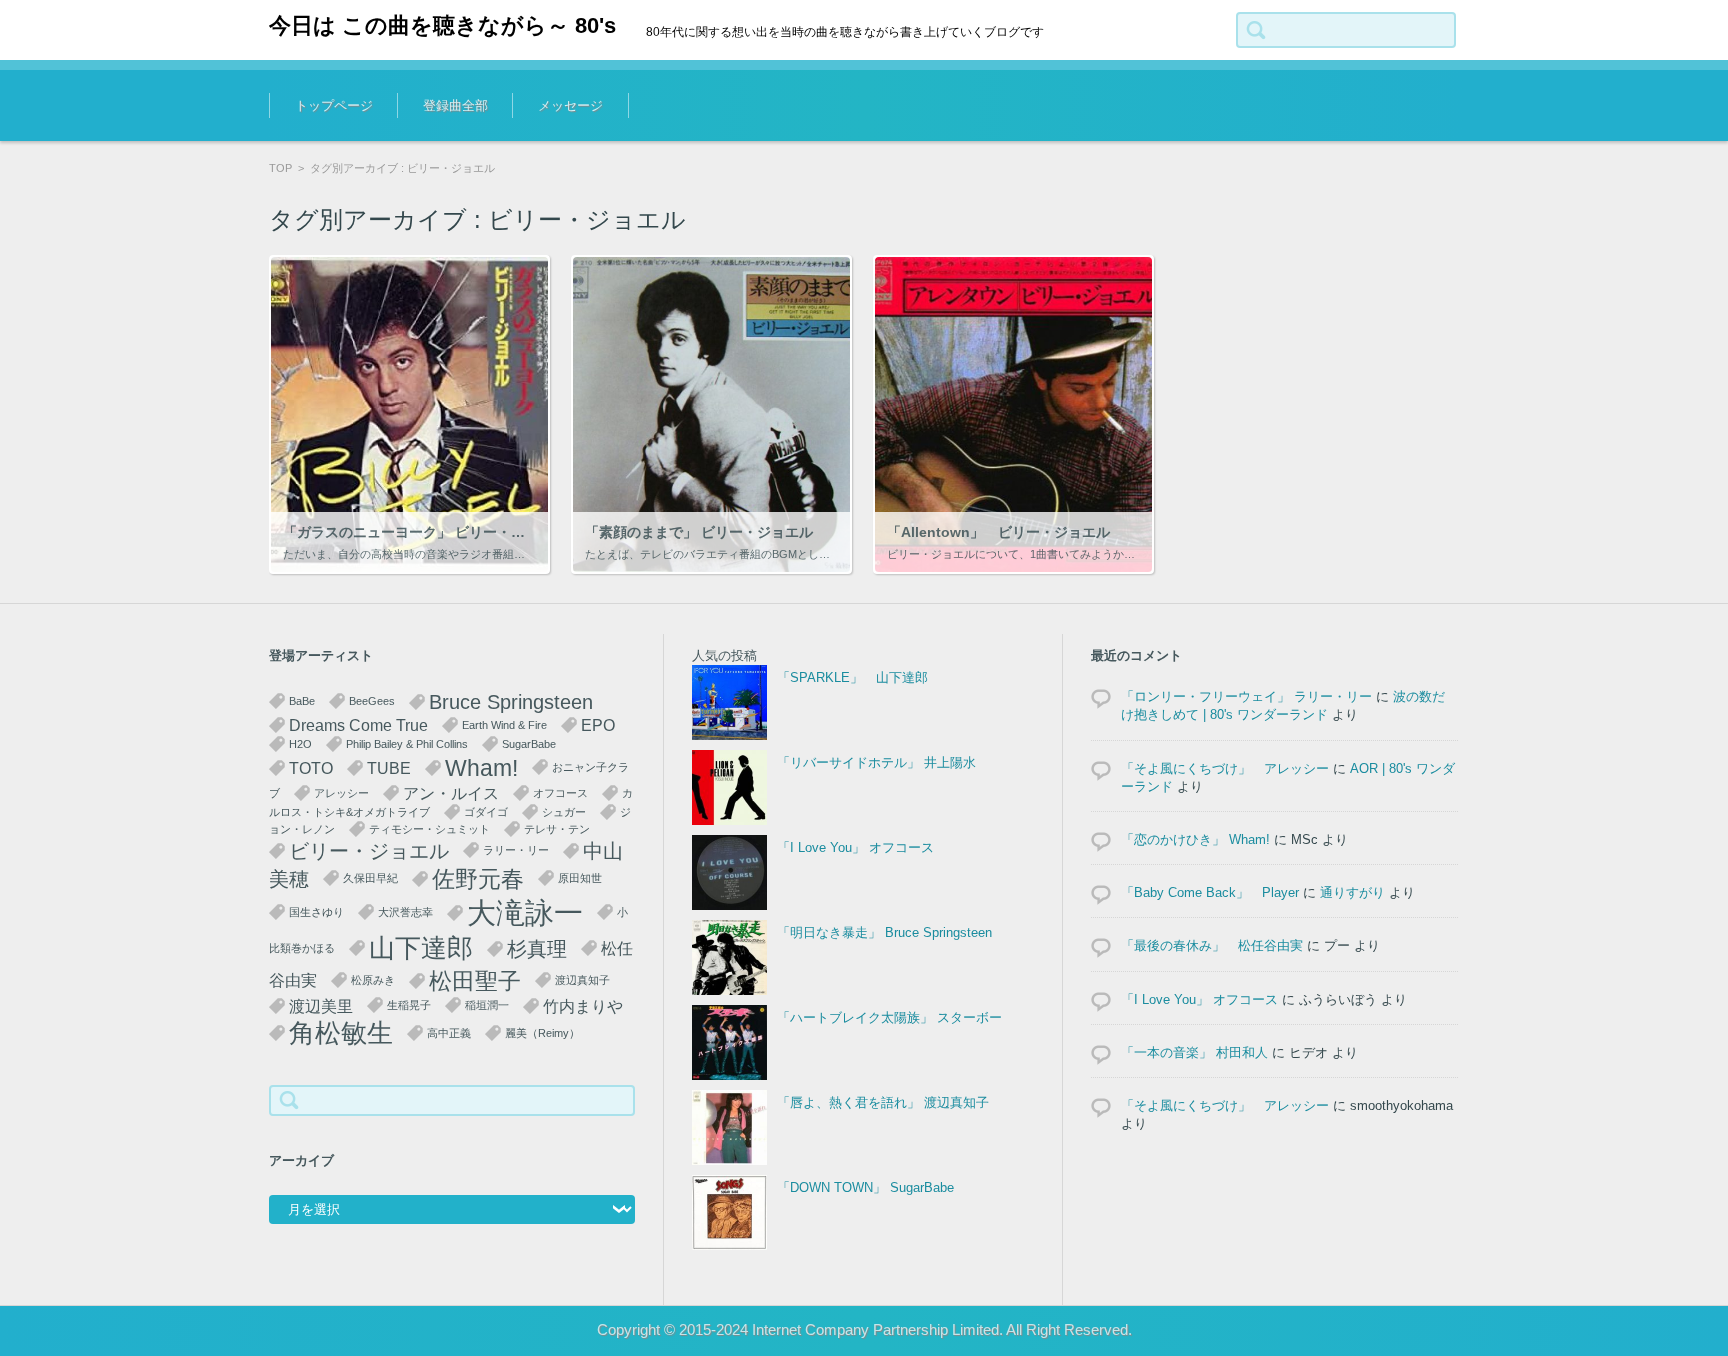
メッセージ (570, 105)
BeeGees (372, 701)
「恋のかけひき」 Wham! (1195, 839)
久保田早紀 (370, 878)
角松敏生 (341, 1033)
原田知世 (580, 878)
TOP (280, 168)
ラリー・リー (516, 850)
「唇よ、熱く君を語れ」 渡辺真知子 (883, 1102)
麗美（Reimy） (542, 1033)
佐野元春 (478, 879)
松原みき (373, 980)
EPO (598, 725)
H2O (300, 744)
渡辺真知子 (582, 980)
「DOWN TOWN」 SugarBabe (865, 1187)
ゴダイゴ (486, 812)
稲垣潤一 (487, 1005)
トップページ (334, 105)
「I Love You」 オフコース (855, 847)
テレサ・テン (557, 829)
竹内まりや (583, 1006)
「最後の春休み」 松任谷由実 (1212, 945)
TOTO (311, 768)
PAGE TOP (1671, 1280)
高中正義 (449, 1033)
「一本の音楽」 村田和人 (1194, 1052)
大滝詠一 (525, 912)
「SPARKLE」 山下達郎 (852, 677)
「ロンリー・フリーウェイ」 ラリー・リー (1246, 696)
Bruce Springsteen (511, 702)
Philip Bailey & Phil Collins (407, 744)
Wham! (481, 768)
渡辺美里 (321, 1006)
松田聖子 (475, 981)
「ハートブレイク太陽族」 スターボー (889, 1017)
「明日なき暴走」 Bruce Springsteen (884, 932)
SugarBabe (529, 744)
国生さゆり (316, 912)
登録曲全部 (455, 105)
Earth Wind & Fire (504, 725)
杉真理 (537, 949)
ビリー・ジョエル (369, 851)
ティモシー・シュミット (429, 829)
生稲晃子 (409, 1005)
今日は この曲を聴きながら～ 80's (442, 25)
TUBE (389, 768)
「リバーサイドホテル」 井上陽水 (876, 762)
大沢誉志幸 (405, 912)
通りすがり (1352, 892)
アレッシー (341, 793)
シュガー (564, 812)
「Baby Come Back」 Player (1210, 892)
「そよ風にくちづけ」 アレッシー (1225, 768)
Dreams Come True (358, 725)
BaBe (302, 701)
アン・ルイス (451, 793)
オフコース (560, 793)
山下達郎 (421, 948)
